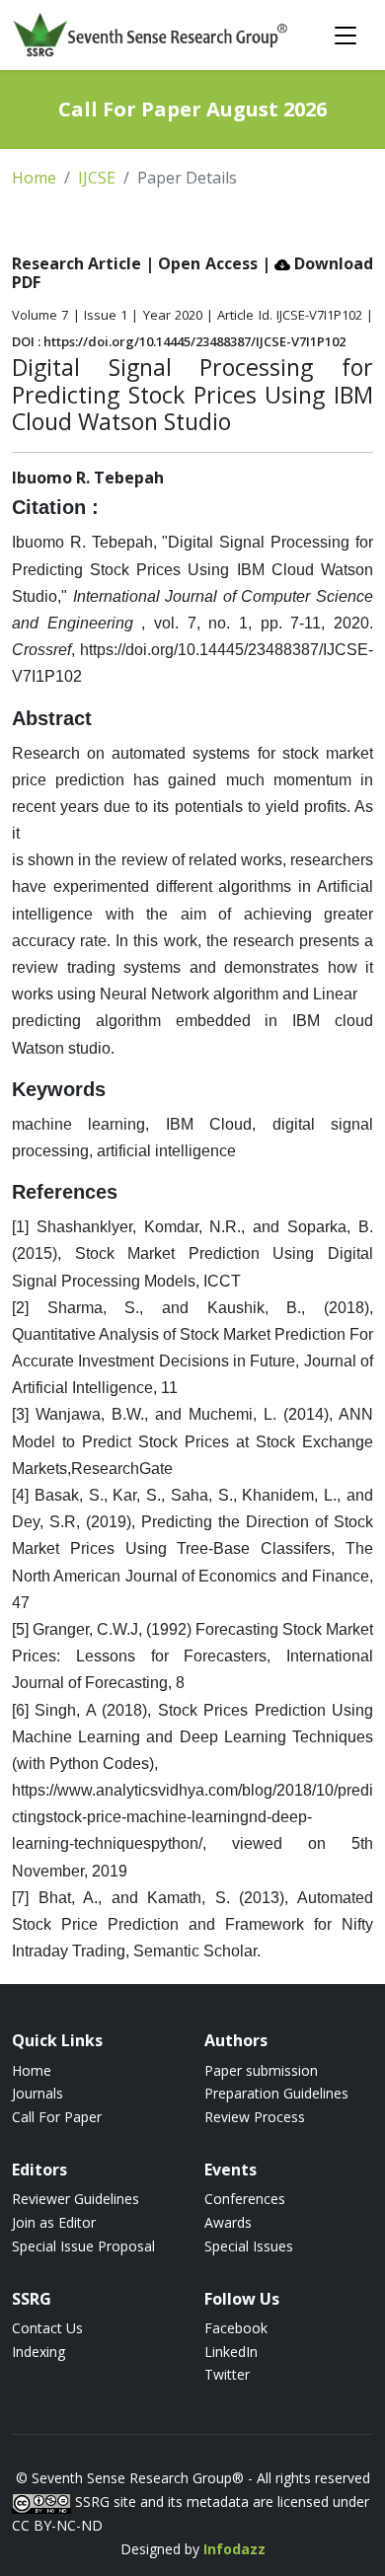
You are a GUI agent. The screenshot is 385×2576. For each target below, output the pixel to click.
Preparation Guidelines (276, 2093)
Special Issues (249, 2246)
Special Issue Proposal (83, 2246)
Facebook (236, 2328)
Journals (38, 2093)
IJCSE (97, 178)
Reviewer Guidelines (76, 2199)
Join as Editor (54, 2222)
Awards (228, 2222)
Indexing (38, 2352)
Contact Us (47, 2328)
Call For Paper (57, 2117)
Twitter (227, 2374)
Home (34, 178)
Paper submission (261, 2070)
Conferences (245, 2199)
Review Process (255, 2117)
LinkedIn (231, 2352)
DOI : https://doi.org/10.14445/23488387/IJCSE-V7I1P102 (179, 341)
